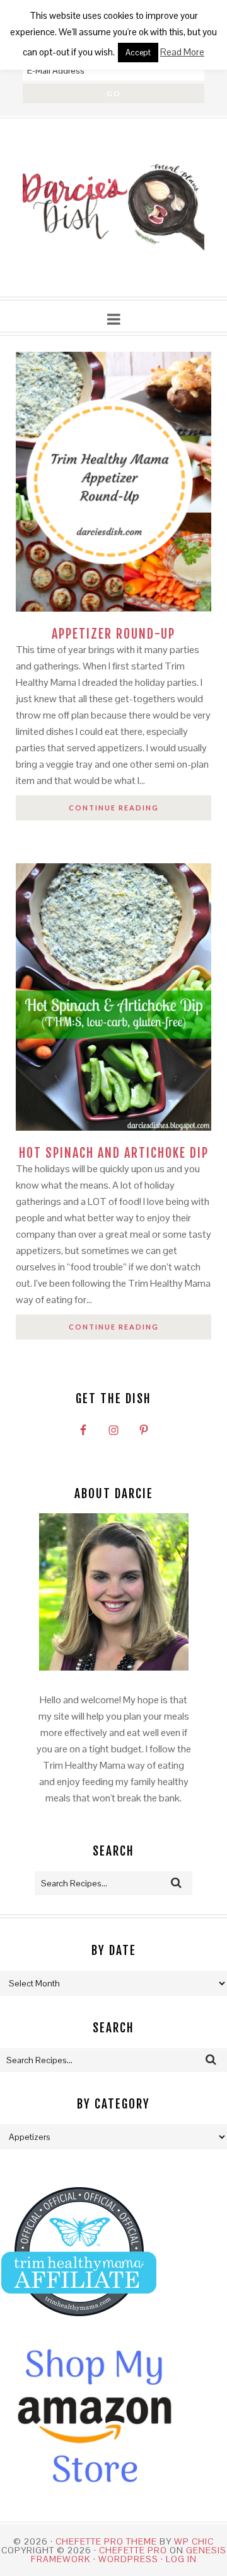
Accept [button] (138, 53)
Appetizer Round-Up (113, 634)
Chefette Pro (133, 2550)
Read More (182, 52)
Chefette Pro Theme (106, 2541)
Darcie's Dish (113, 208)
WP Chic (194, 2541)
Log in (181, 2559)
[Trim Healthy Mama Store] (79, 2328)
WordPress (128, 2559)
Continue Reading (114, 808)
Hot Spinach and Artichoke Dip (114, 1153)
